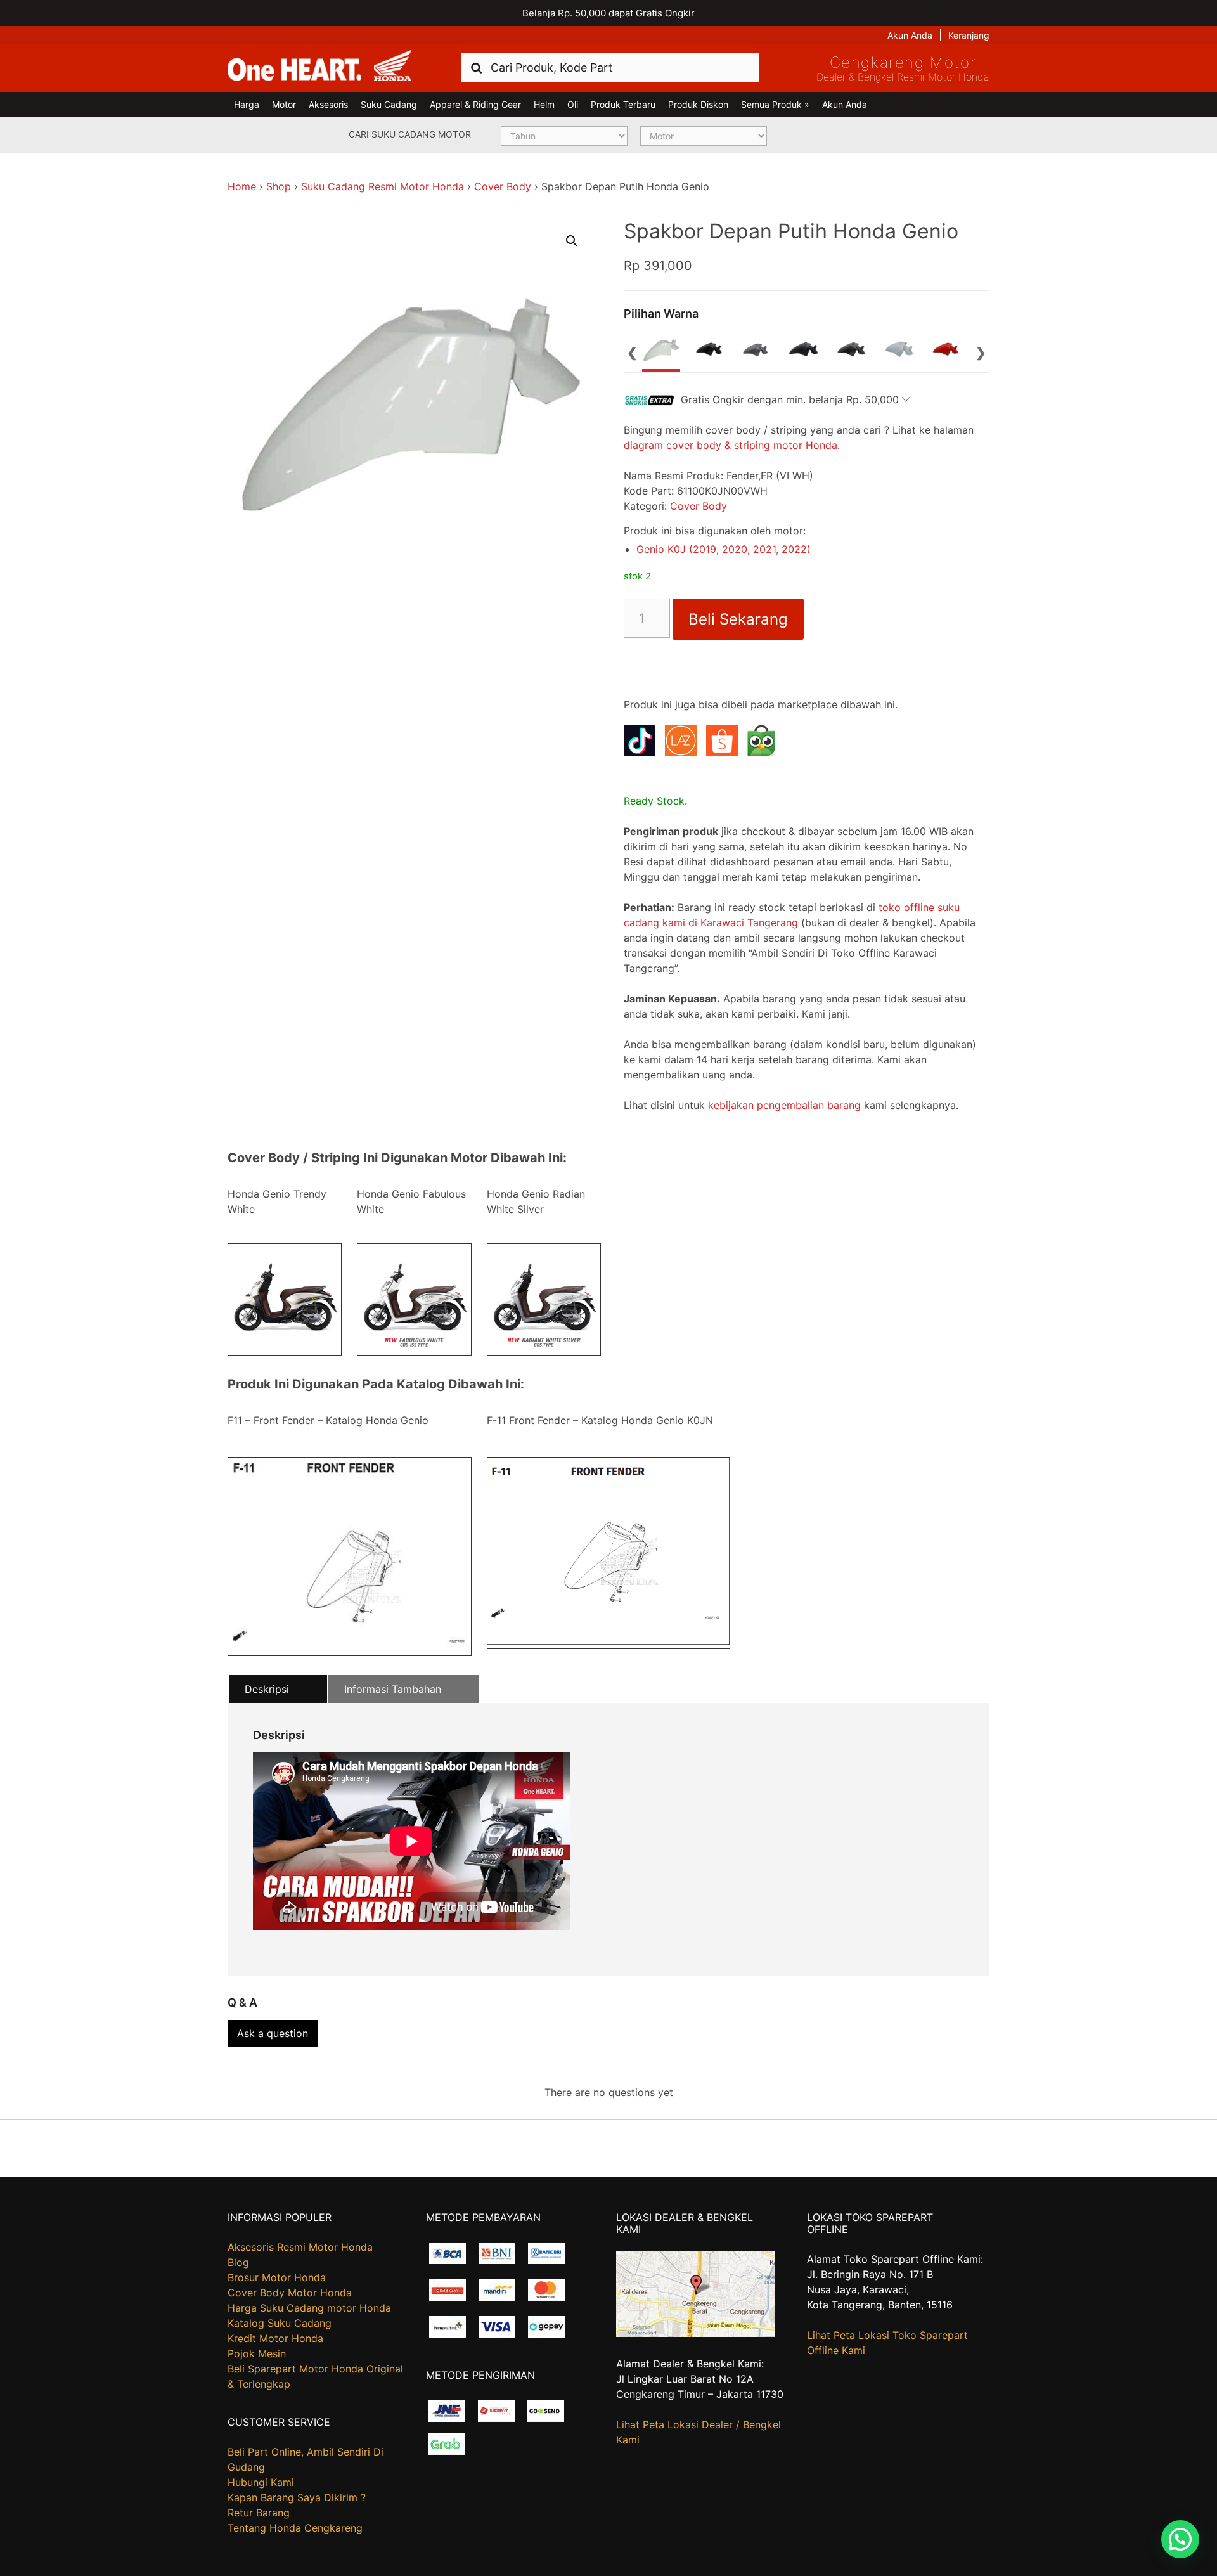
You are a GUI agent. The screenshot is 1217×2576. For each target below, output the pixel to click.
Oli (573, 104)
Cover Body (503, 186)
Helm (544, 104)
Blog (238, 2262)
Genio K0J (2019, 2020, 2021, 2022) (724, 549)
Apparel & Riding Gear (475, 104)
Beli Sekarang (738, 619)
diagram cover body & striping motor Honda (731, 445)
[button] (572, 241)
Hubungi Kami (261, 2482)
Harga (247, 104)
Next (981, 351)
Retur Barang (259, 2513)
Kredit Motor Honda (275, 2338)
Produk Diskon (698, 104)
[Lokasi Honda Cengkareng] (695, 2333)
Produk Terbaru (623, 104)
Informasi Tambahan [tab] (393, 1689)
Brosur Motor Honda (277, 2277)
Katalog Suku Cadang (280, 2323)
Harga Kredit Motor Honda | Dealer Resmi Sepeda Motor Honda (319, 67)
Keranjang (969, 35)
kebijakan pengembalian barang (784, 1105)
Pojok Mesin (257, 2353)
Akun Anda (910, 35)
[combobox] (610, 68)
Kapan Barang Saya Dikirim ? (297, 2497)
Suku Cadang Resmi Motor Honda (383, 186)
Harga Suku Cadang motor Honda (309, 2308)
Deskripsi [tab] (267, 1689)
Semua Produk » (775, 104)
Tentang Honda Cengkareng (295, 2528)
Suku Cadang (389, 104)
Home (242, 186)
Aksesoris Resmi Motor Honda (300, 2247)
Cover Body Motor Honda (290, 2293)
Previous (633, 351)
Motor (284, 104)
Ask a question (273, 2033)
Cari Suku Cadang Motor (410, 134)
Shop (279, 186)
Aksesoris (328, 104)
